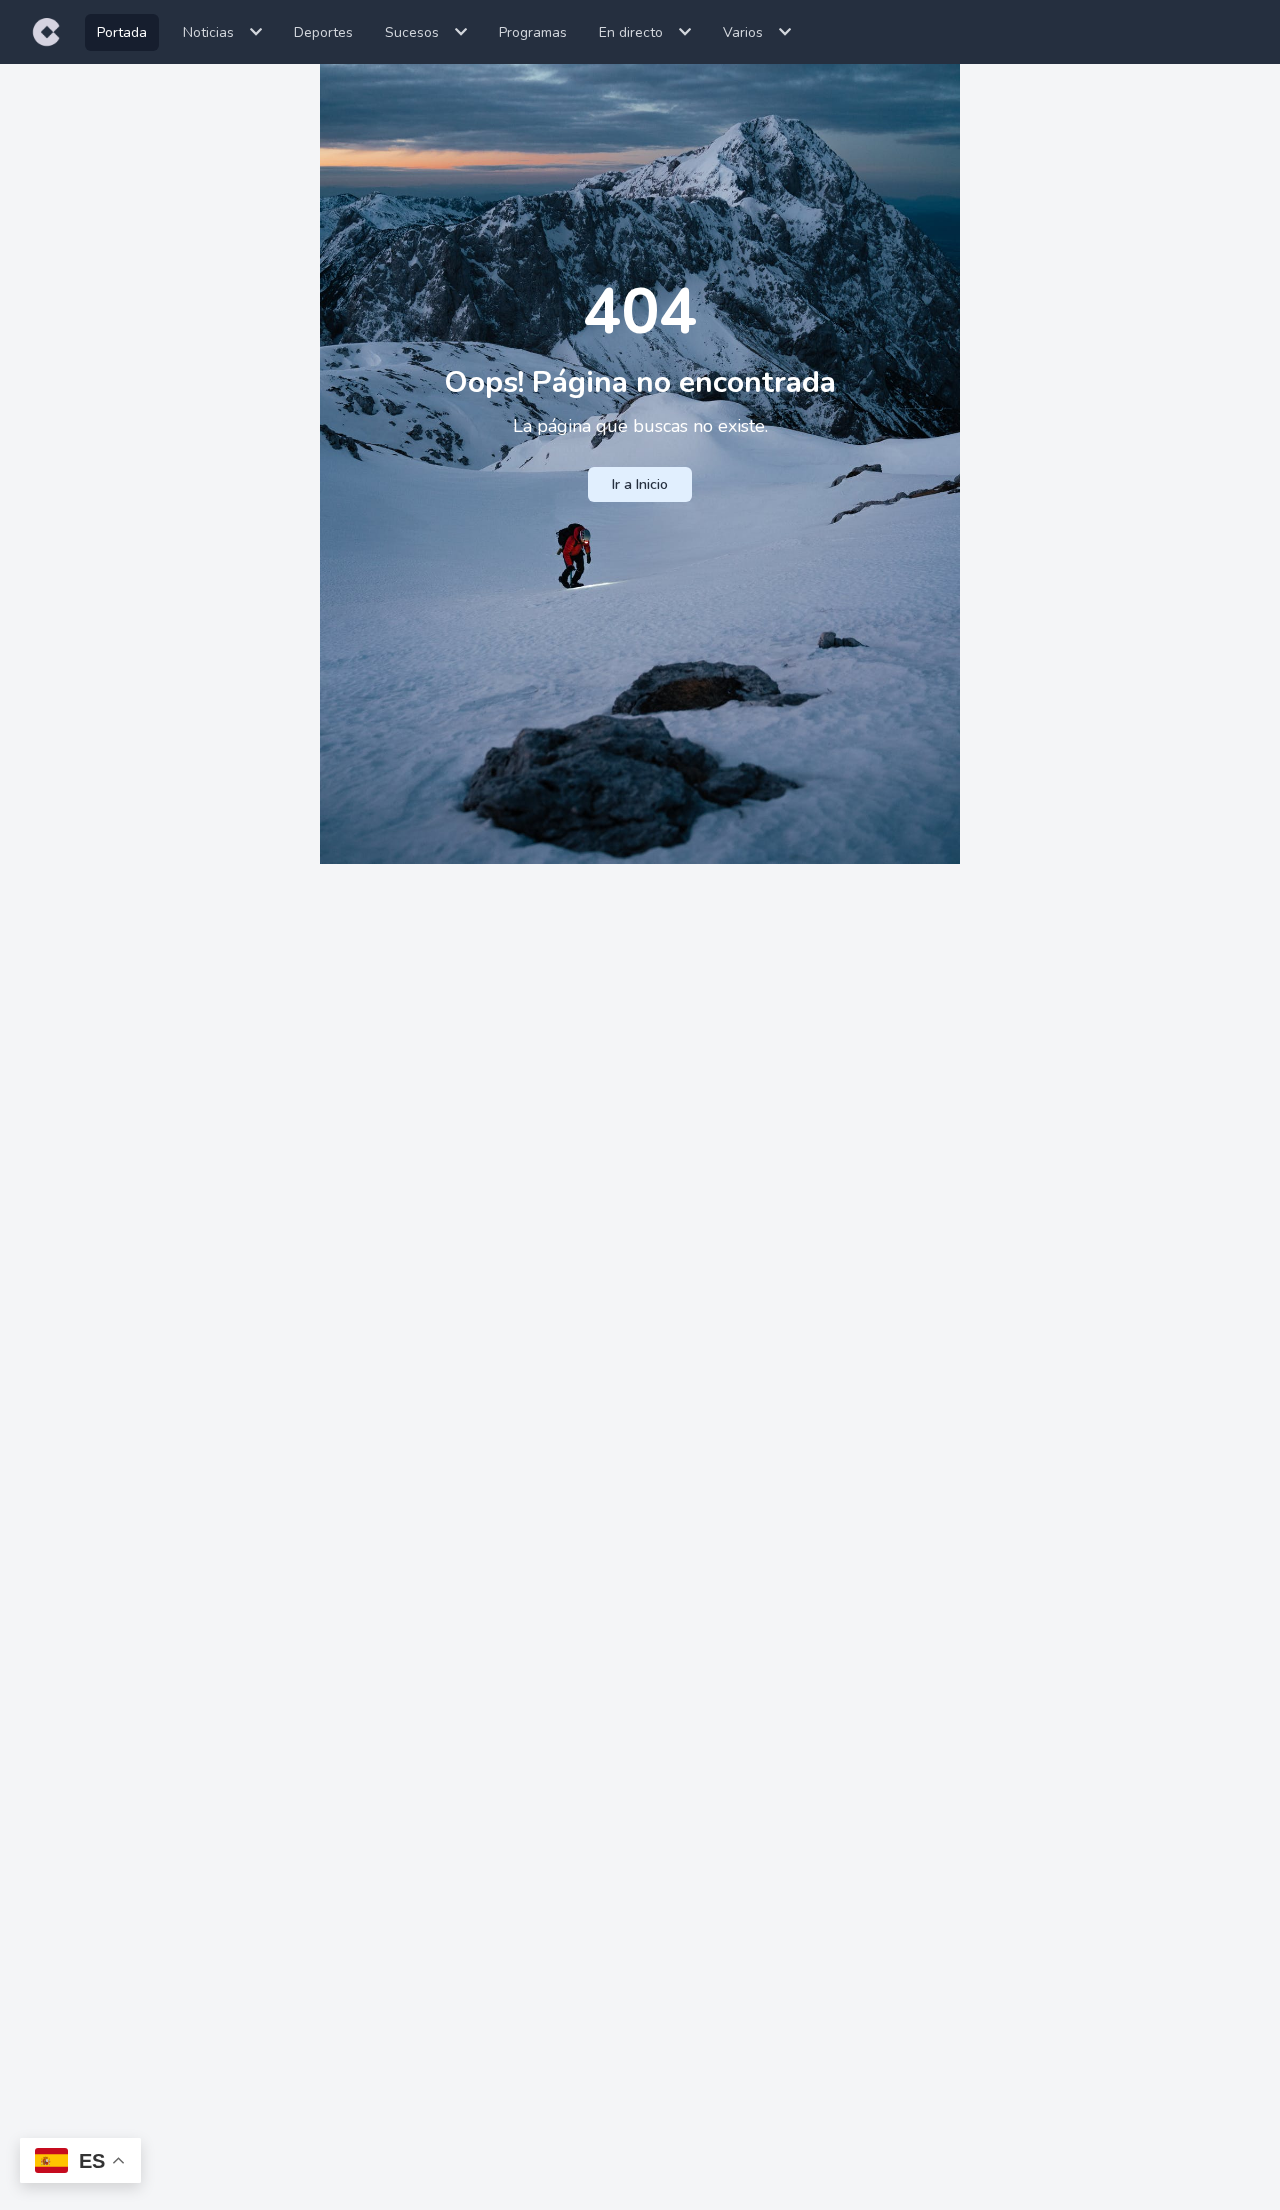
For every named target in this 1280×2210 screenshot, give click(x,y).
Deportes (323, 32)
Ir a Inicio (640, 484)
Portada (122, 32)
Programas (533, 32)
